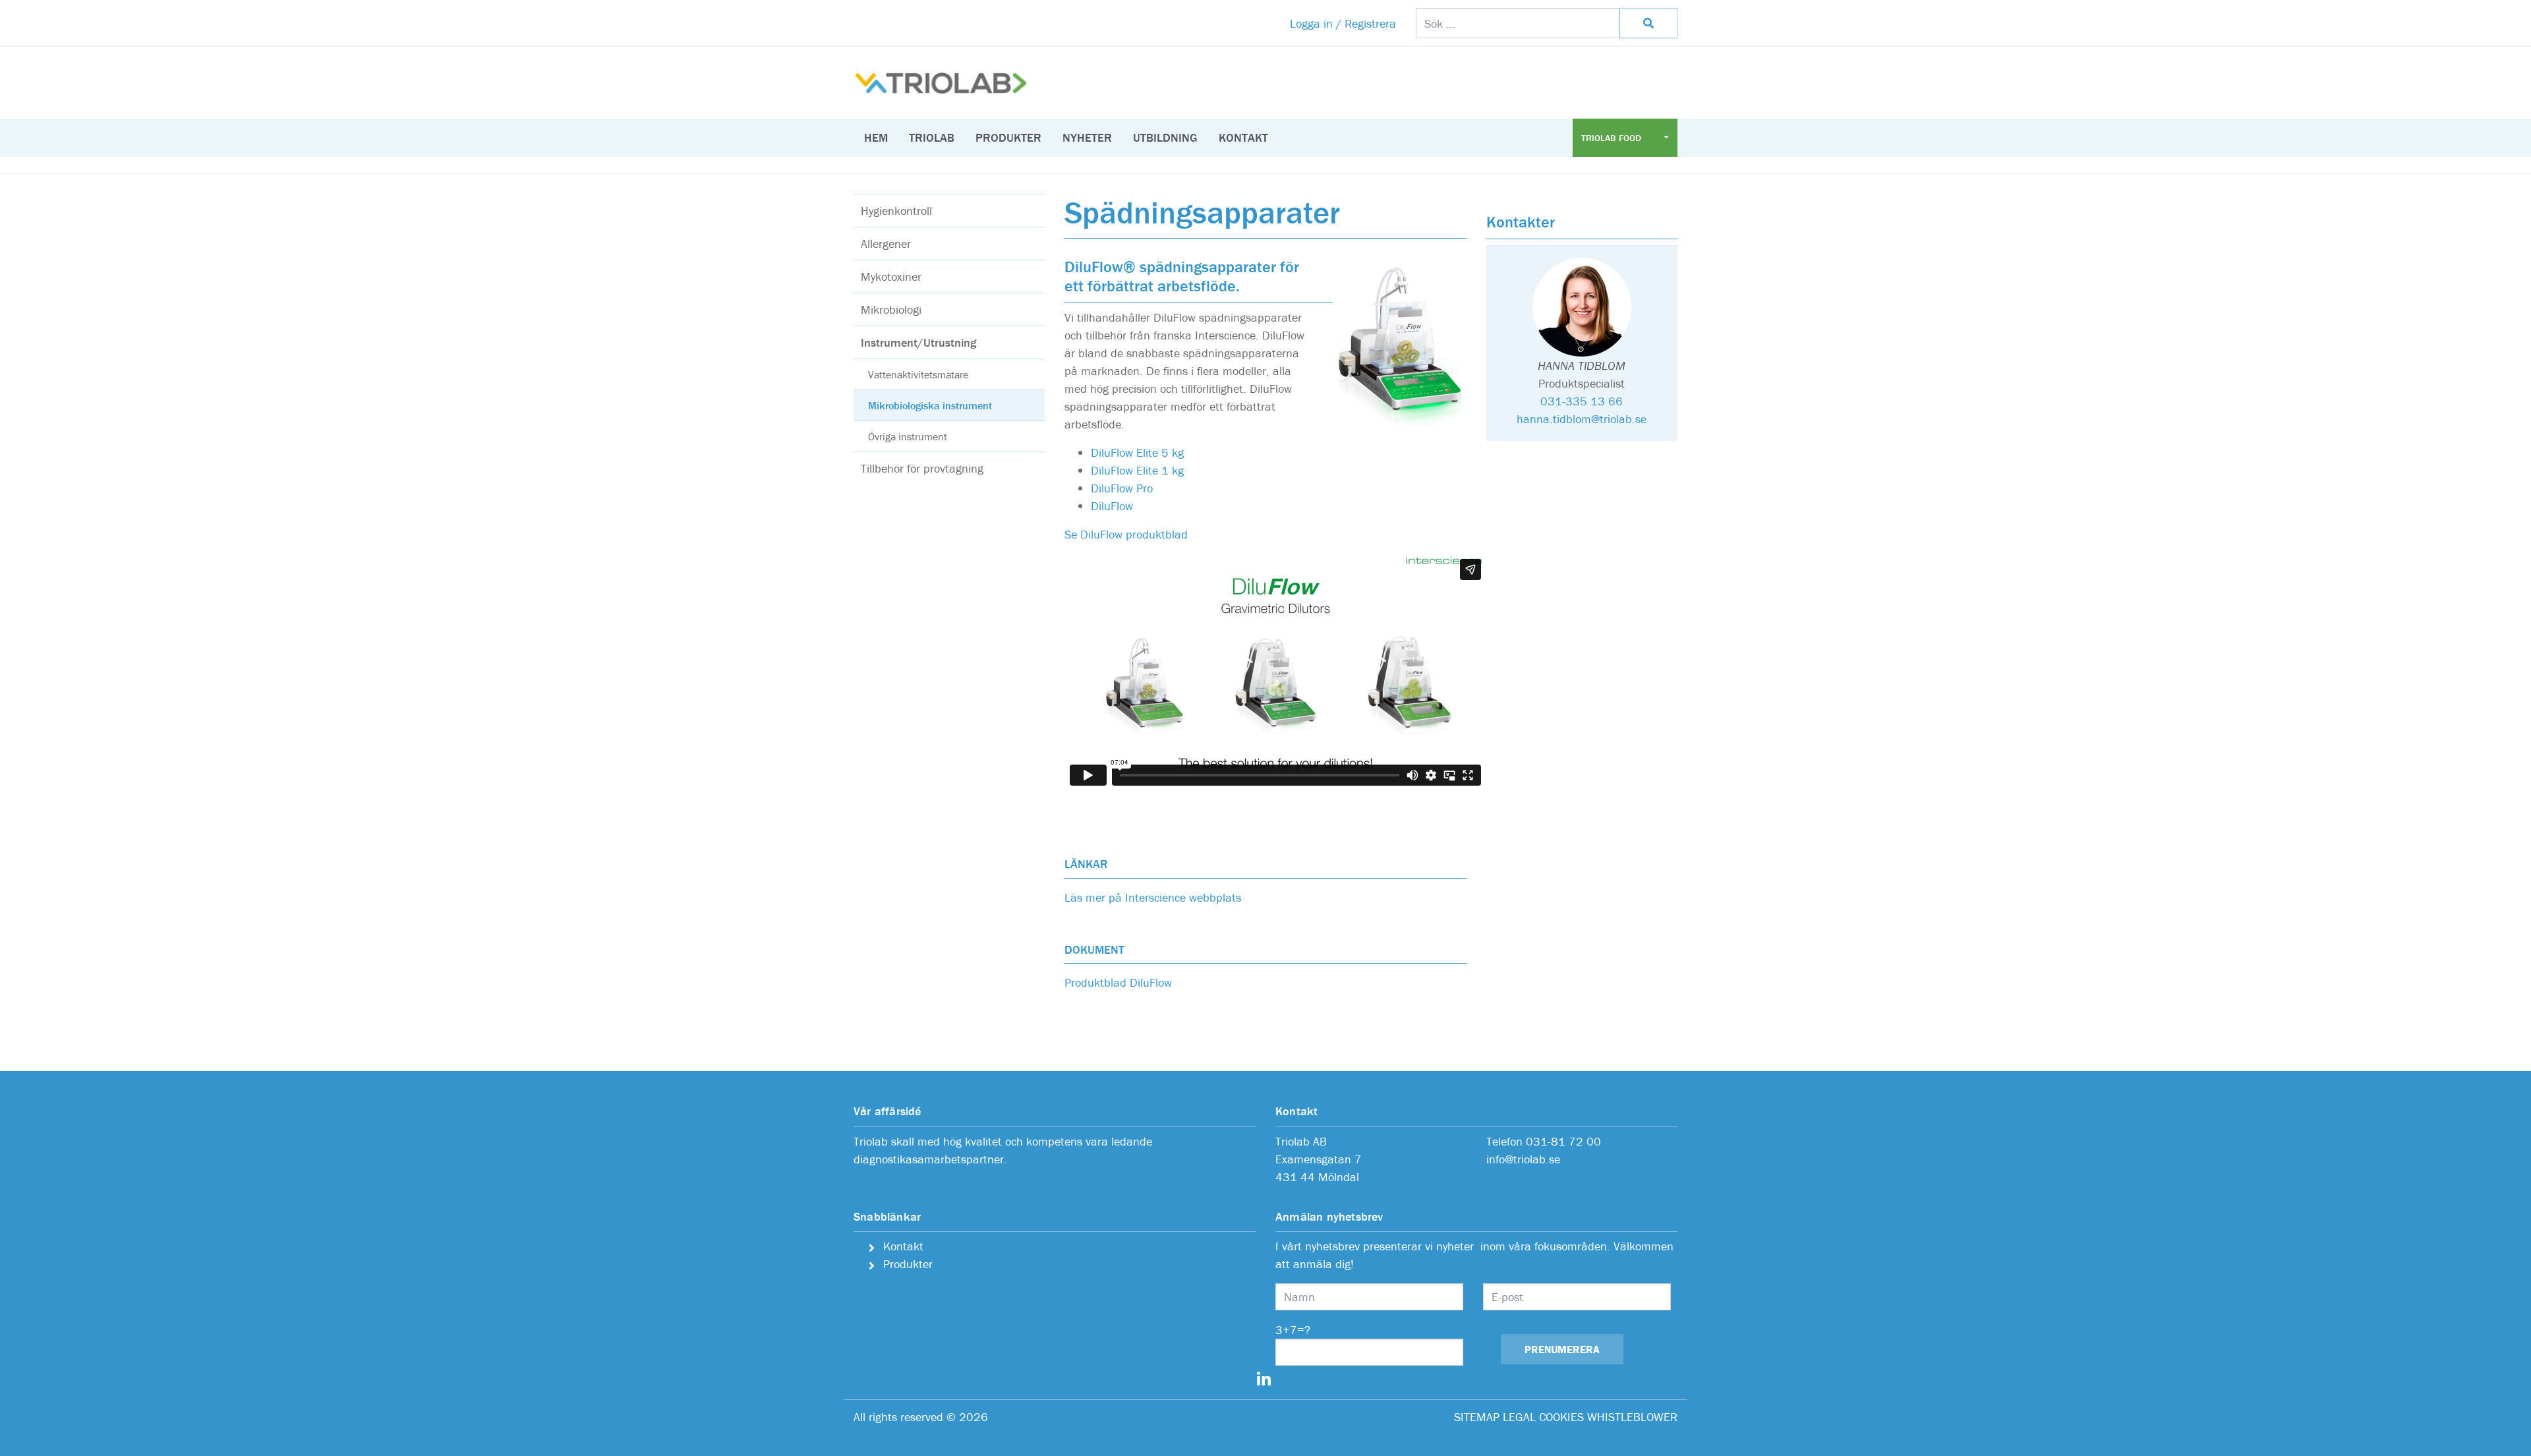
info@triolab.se (1523, 1159)
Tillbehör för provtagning (922, 468)
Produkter (1008, 137)
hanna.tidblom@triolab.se (1582, 419)
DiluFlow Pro (1122, 488)
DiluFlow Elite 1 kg (1137, 470)
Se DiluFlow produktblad (1126, 534)
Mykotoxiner (891, 277)
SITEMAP (1477, 1417)
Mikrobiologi (891, 309)
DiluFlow (1112, 506)
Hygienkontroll (896, 211)
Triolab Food (1613, 138)
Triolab (932, 137)
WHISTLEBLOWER (1632, 1417)
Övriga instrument (908, 436)
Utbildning (1165, 137)
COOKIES (1561, 1417)
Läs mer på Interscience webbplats (1153, 897)
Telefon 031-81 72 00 (1544, 1141)
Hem (876, 137)
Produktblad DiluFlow (1118, 982)
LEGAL (1519, 1417)
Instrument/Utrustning (918, 342)
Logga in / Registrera (1343, 23)
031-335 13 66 (1582, 401)
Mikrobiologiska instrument (930, 405)
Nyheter (1087, 137)
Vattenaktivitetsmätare (918, 374)
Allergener (886, 244)
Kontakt (1243, 137)
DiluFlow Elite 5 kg (1137, 452)
